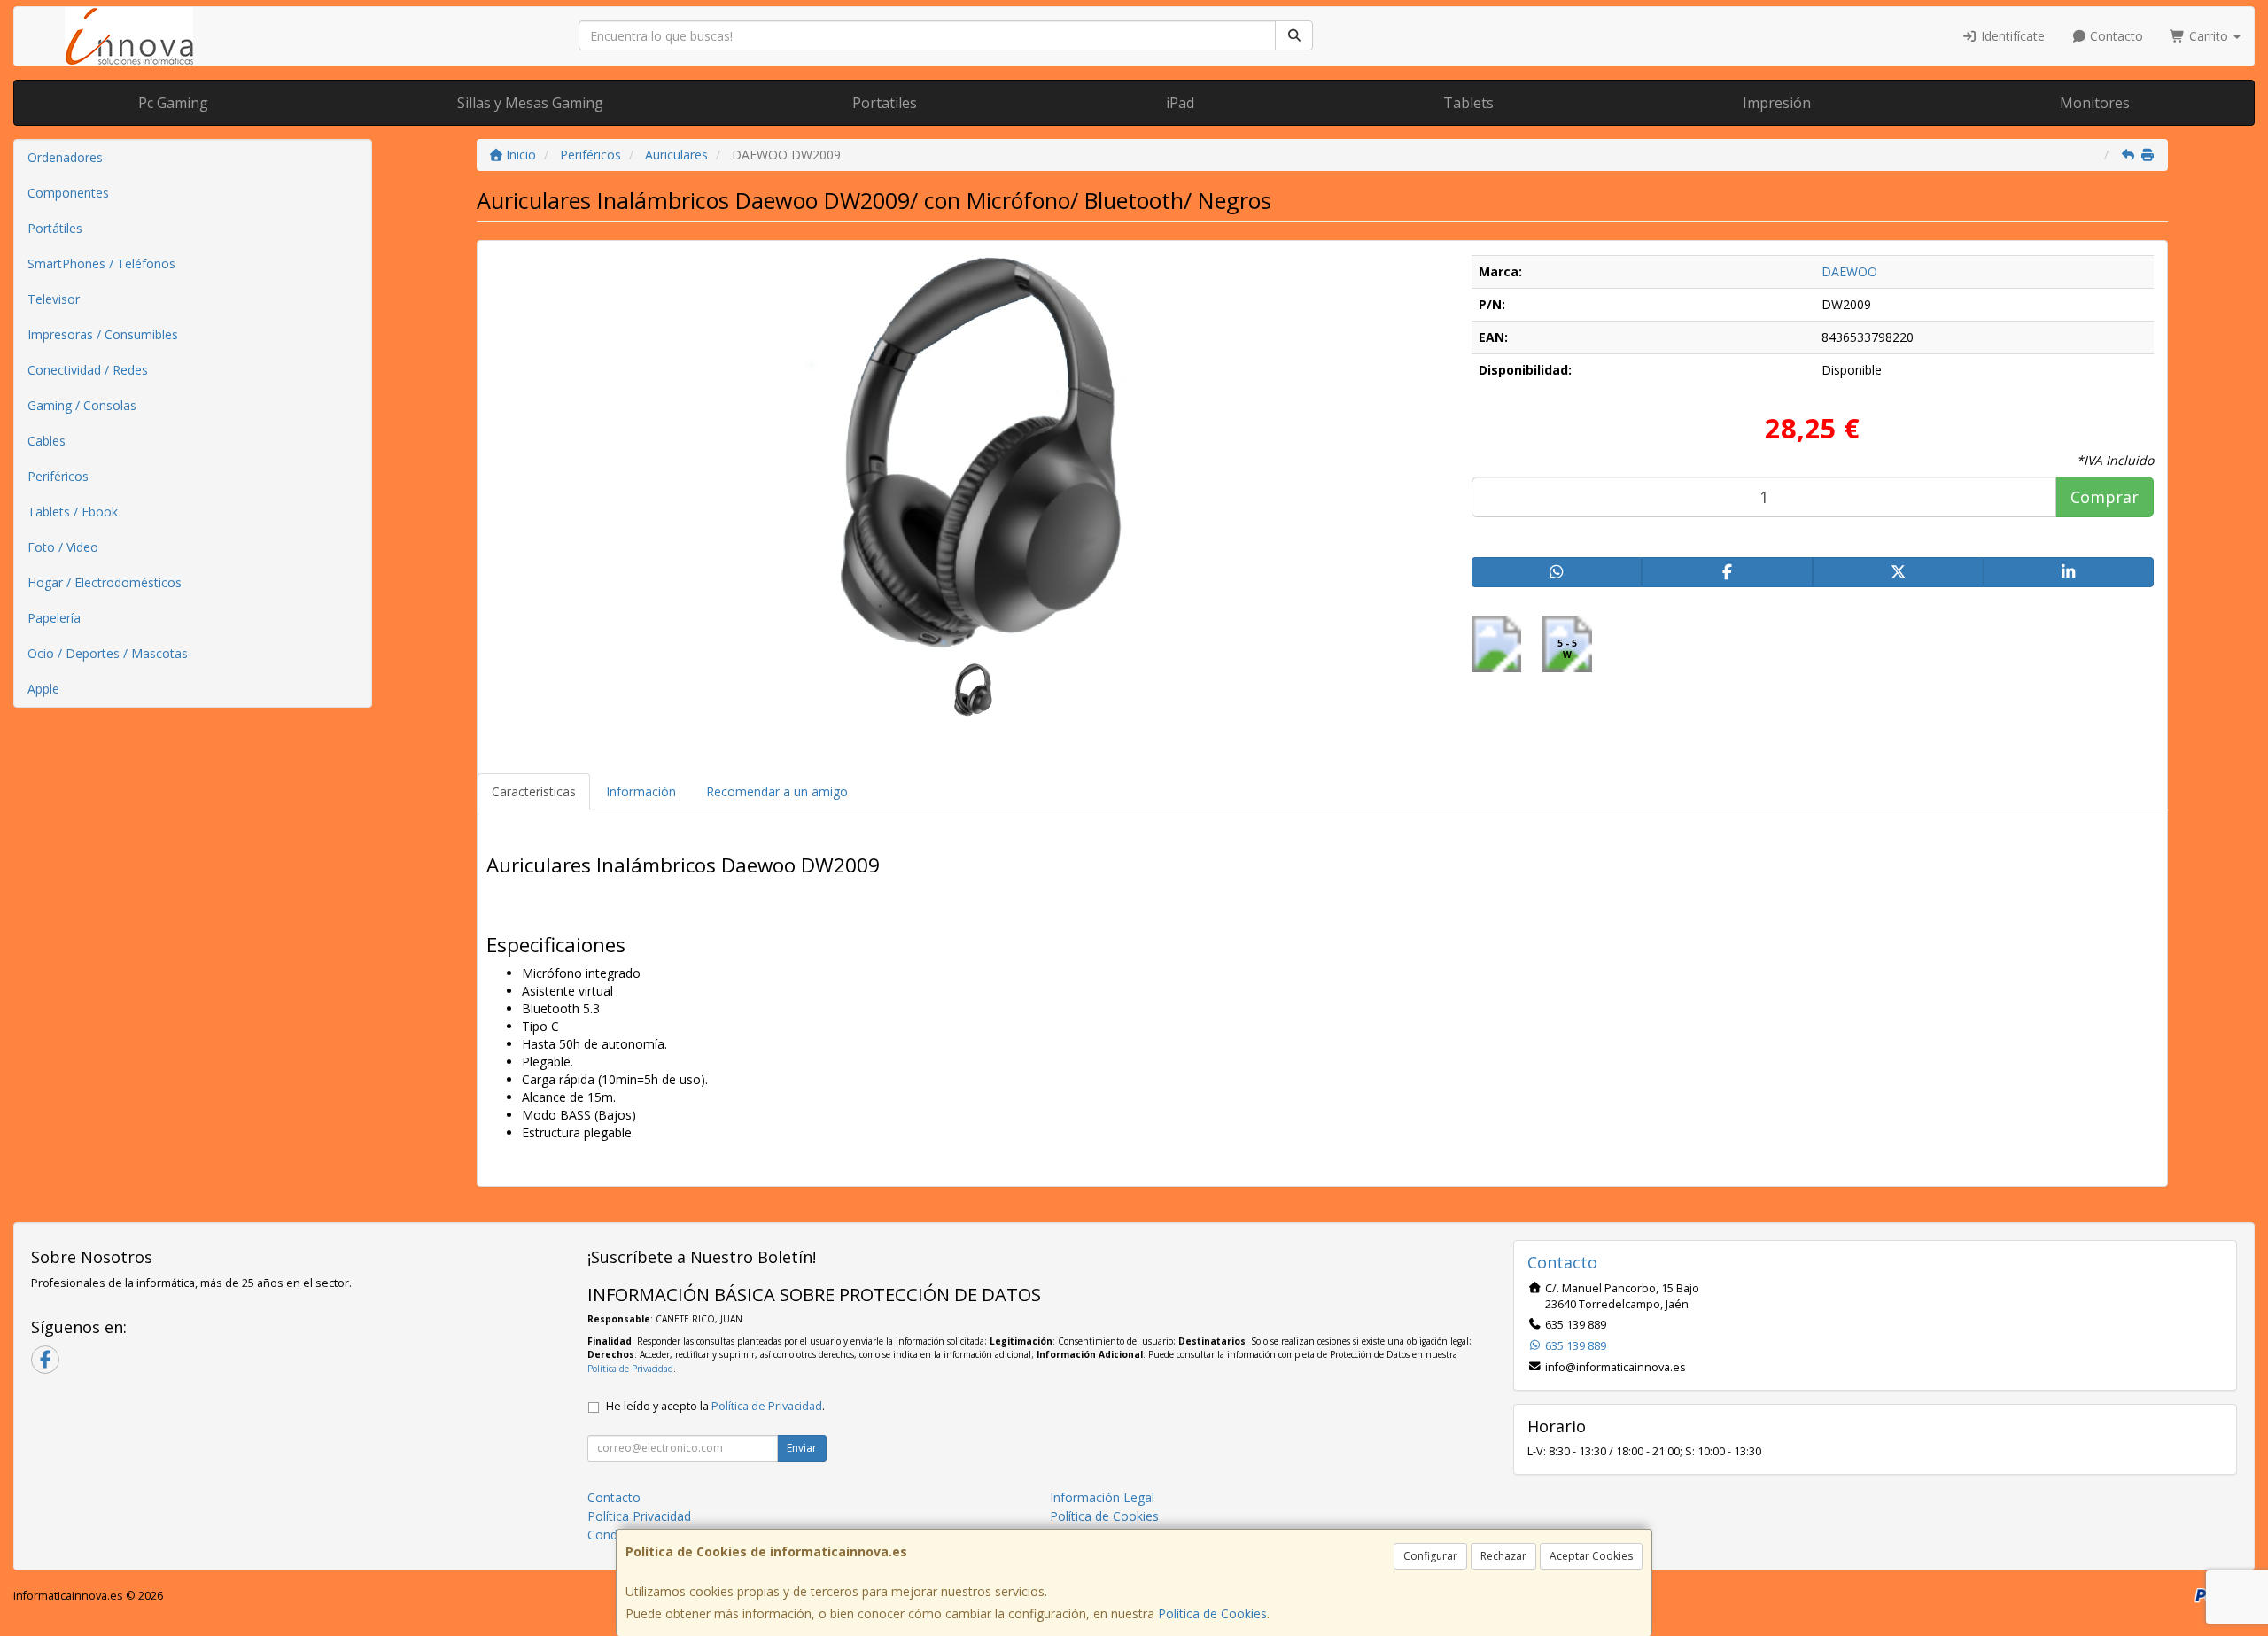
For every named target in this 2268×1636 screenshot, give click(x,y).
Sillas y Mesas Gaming (530, 103)
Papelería (54, 618)
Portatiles (885, 103)
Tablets (1468, 103)
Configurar (1430, 1556)
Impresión (1777, 103)
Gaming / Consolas (82, 405)
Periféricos (58, 476)
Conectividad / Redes (88, 370)
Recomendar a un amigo (777, 791)
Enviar (802, 1448)
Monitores (2095, 103)
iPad (1180, 103)
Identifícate (2011, 36)
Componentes (68, 193)
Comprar (2105, 497)
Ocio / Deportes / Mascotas (108, 653)
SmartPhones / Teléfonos (101, 264)
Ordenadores (65, 157)
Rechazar (1503, 1556)
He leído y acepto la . (715, 1406)
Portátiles (55, 228)
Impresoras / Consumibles (103, 334)
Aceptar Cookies (1591, 1556)
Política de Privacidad (630, 1369)
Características (534, 791)
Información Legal (1102, 1497)
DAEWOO (1849, 271)
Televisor (54, 299)
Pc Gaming (173, 103)
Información (641, 791)
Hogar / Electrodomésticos (105, 582)
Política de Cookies (1212, 1613)
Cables (47, 441)
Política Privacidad (639, 1516)
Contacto (2115, 36)
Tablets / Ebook (73, 512)
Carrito (2209, 36)
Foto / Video (63, 547)
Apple (43, 689)
